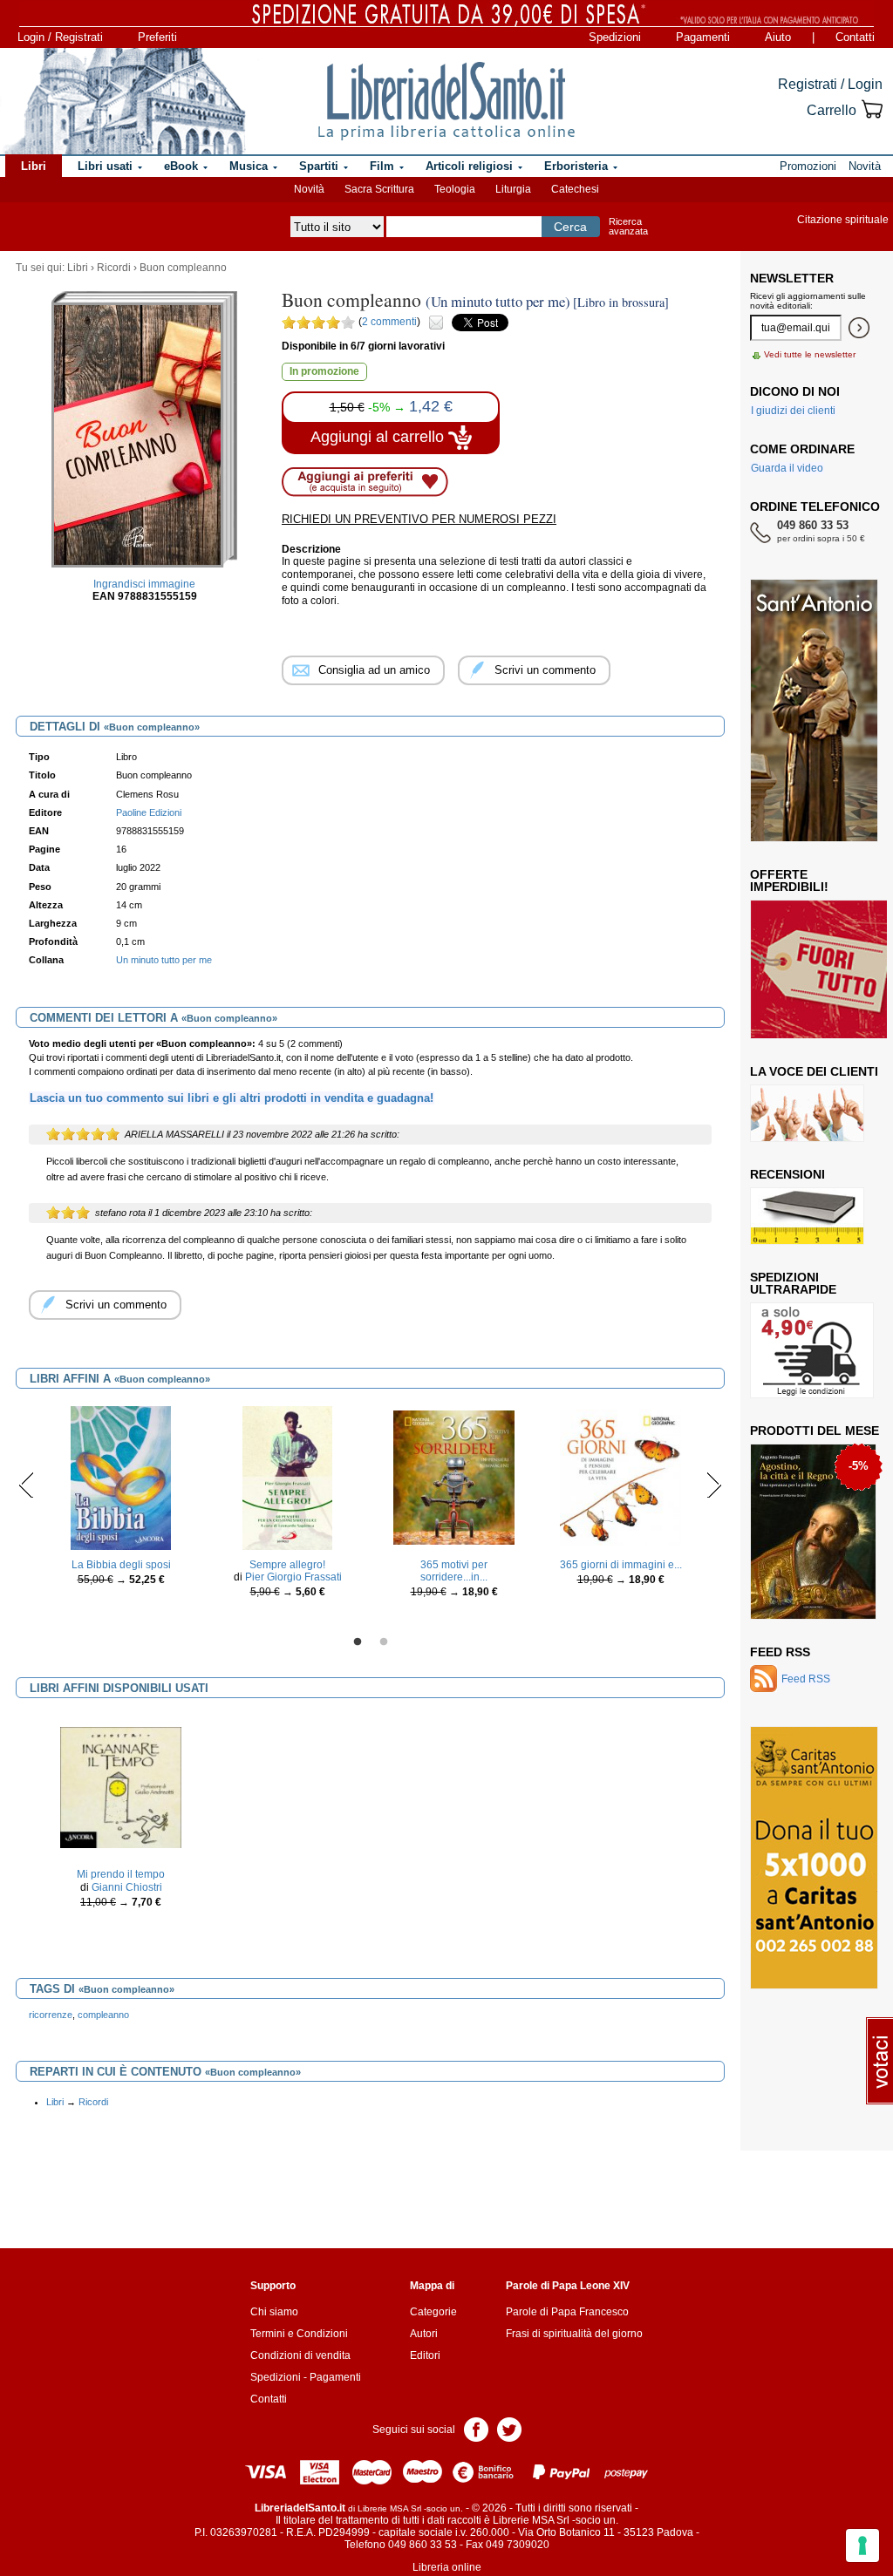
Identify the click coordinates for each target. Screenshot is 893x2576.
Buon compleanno (183, 268)
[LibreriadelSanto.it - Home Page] (446, 101)
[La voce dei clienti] (807, 1112)
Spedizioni (615, 37)
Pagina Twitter (509, 2428)
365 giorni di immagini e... (621, 1565)
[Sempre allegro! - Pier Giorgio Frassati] (288, 1477)
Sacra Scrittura (379, 189)
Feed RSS (780, 1652)
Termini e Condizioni (299, 2334)
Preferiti (157, 37)
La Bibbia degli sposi (121, 1565)
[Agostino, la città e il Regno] (813, 1531)
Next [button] (714, 1485)
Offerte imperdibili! (789, 880)
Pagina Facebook (476, 2428)
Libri (78, 268)
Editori (425, 2355)
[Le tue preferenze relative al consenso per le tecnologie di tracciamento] (862, 2545)
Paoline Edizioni (149, 812)
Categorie (433, 2312)
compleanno (103, 2015)
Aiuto (778, 37)
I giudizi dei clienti (793, 411)
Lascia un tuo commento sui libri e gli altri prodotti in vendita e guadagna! (232, 1098)
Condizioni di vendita (300, 2355)
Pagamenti (703, 37)
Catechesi (575, 189)
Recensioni (787, 1174)
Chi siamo (274, 2312)
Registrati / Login (830, 84)
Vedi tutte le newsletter (810, 354)
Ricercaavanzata (628, 226)
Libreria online (447, 2567)
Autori (424, 2334)
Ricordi (114, 268)
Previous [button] (27, 1485)
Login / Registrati (60, 37)
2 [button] (384, 1642)
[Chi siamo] (124, 101)
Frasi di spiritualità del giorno (574, 2334)
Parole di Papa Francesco (567, 2312)
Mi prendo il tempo (121, 1874)
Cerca (570, 227)
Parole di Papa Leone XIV (568, 2286)
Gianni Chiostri (127, 1887)
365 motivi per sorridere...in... (454, 1571)
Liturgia (513, 189)
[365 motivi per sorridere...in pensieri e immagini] (454, 1477)
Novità (309, 189)
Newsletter (792, 278)
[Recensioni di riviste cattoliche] (807, 1215)
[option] (121, 1501)
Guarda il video (787, 468)
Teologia (455, 189)
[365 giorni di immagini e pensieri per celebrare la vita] (621, 1477)
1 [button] (358, 1642)
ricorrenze (51, 2015)
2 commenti (389, 322)
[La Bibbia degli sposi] (121, 1477)
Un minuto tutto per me (164, 960)
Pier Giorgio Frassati (293, 1577)
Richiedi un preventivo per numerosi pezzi (419, 519)
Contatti (855, 37)
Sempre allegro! (287, 1565)
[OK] (859, 328)
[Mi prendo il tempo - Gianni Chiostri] (121, 1787)
